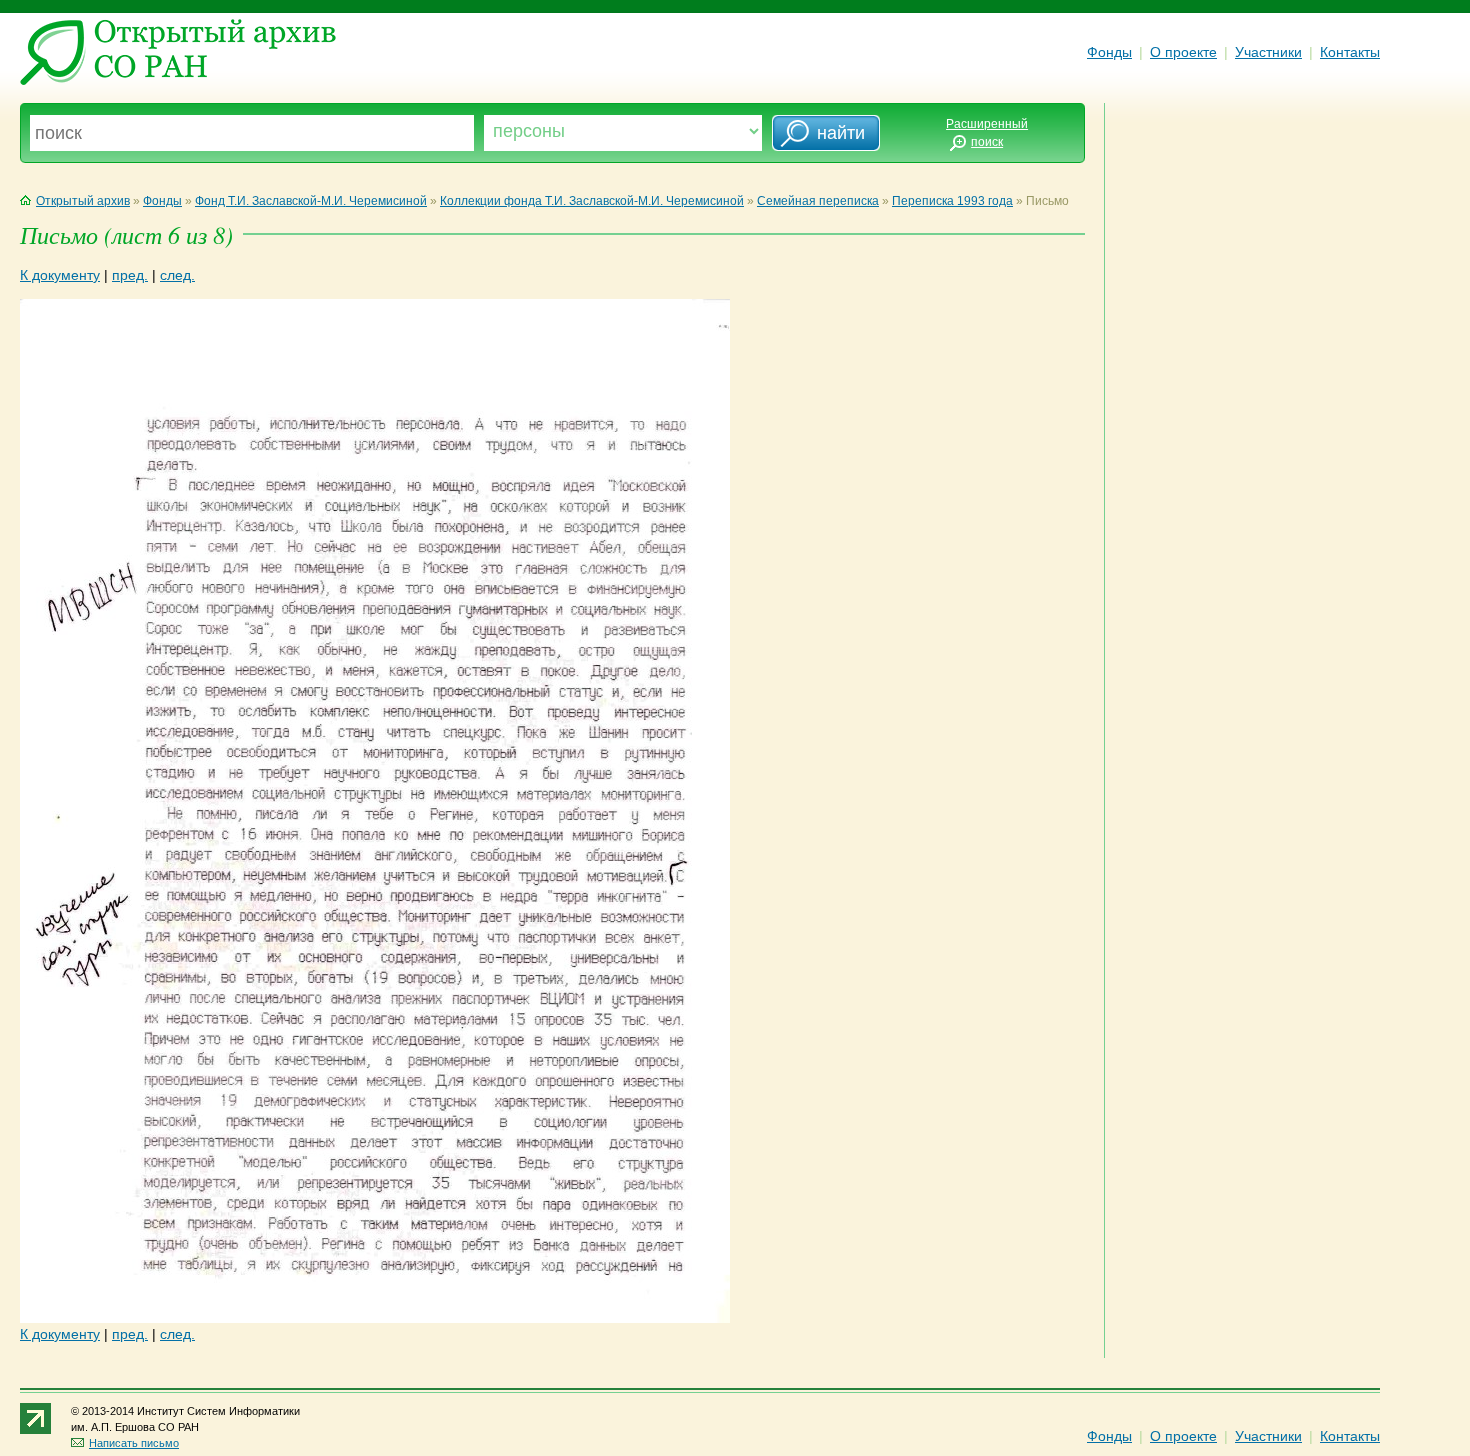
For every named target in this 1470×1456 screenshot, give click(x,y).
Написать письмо (134, 1443)
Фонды (1109, 52)
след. (177, 275)
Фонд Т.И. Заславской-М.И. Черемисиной (311, 201)
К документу (60, 275)
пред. (130, 275)
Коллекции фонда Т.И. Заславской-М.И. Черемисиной (592, 201)
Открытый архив (83, 201)
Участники (1268, 52)
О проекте (1183, 52)
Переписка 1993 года (952, 201)
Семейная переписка (818, 201)
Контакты (1350, 52)
